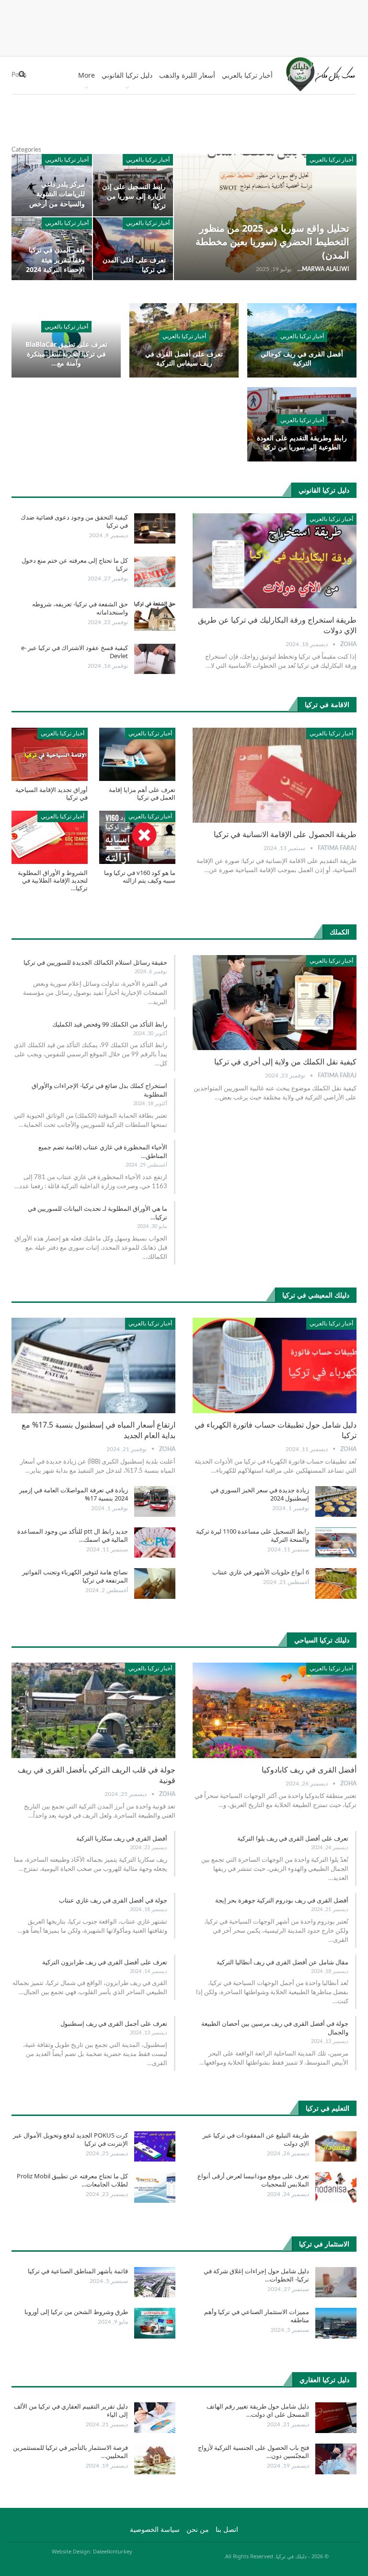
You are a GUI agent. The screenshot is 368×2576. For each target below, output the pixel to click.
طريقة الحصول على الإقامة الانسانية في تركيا (285, 834)
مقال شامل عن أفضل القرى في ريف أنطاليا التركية (282, 1962)
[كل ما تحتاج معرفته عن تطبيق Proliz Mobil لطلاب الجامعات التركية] (155, 2187)
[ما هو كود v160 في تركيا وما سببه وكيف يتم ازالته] (137, 837)
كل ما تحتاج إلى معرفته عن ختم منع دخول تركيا (75, 564)
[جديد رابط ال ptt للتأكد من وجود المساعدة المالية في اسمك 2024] (155, 1543)
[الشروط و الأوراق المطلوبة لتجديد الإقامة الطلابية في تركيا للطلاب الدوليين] (50, 837)
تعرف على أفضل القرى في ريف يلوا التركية (293, 1838)
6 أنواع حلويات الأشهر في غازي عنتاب (261, 1572)
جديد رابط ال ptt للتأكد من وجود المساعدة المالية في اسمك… (73, 1535)
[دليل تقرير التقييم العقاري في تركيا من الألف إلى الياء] (155, 2418)
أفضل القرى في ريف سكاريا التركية (122, 1838)
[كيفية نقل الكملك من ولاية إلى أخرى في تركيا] (275, 1003)
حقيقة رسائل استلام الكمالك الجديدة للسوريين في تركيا (95, 962)
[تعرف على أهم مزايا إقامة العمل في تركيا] (137, 754)
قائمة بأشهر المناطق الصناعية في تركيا (78, 2271)
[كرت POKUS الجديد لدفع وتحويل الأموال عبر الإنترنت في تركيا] (155, 2147)
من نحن (198, 2530)
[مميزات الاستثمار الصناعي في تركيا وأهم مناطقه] (336, 2323)
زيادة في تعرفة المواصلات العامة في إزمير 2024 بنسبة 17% (74, 1494)
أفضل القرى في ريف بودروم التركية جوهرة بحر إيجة (282, 1900)
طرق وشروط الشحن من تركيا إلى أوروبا (76, 2312)
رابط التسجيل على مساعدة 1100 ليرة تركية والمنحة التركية (253, 1535)
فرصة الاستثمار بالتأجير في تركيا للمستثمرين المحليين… (70, 2452)
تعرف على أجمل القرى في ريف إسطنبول (114, 2023)
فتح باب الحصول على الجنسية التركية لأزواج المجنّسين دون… (253, 2452)
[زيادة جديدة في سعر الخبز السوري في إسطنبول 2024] (336, 1501)
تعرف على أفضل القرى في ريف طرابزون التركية (105, 1962)
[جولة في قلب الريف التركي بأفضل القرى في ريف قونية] (93, 1710)
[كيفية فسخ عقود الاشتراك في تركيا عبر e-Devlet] (155, 659)
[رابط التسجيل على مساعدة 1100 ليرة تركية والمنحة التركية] (336, 1543)
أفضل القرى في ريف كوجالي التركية (302, 359)
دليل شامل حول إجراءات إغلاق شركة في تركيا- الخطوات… (256, 2275)
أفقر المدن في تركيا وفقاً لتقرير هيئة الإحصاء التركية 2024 (55, 259)
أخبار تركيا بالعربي (247, 75)
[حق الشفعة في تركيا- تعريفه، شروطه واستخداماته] (155, 615)
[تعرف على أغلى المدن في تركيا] (133, 248)
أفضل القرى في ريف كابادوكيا (309, 1770)
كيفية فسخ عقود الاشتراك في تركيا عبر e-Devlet (75, 652)
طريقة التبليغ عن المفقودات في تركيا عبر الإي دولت (256, 2139)
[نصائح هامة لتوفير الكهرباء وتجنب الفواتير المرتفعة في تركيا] (155, 1583)
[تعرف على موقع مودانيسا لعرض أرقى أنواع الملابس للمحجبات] (336, 2187)
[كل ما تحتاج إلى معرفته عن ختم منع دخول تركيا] (155, 572)
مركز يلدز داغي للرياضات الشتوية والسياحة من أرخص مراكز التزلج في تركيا (55, 198)
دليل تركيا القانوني (127, 75)
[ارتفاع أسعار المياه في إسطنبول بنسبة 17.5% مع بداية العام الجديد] (93, 1365)
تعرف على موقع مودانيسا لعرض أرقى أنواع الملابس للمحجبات (253, 2180)
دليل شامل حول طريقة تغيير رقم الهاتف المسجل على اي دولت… (258, 2410)
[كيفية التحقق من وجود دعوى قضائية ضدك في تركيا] (155, 529)
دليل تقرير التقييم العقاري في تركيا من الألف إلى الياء (71, 2410)
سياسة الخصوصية (155, 2530)
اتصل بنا (227, 2530)
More (86, 75)
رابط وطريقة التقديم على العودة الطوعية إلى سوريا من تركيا (302, 443)
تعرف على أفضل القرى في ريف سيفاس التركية (184, 359)
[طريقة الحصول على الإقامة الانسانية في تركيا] (275, 775)
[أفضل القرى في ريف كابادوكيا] (275, 1710)
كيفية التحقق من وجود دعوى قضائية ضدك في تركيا (74, 521)
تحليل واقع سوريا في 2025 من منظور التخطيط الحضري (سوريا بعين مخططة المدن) (272, 242)
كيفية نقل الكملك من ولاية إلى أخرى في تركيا (285, 1062)
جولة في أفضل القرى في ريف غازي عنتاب (113, 1900)
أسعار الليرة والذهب (187, 75)
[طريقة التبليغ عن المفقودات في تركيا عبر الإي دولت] (336, 2147)
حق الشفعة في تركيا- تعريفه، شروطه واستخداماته (80, 608)
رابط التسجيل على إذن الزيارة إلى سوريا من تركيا (134, 196)
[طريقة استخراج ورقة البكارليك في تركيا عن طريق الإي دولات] (275, 561)
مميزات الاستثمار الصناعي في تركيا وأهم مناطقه (257, 2316)
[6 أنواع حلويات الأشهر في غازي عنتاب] (336, 1583)
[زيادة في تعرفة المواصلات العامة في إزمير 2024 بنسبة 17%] (155, 1501)
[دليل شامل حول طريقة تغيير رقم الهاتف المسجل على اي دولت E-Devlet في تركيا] (336, 2418)
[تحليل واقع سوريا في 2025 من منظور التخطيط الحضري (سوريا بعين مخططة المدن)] (265, 217)
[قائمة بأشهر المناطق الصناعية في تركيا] (155, 2282)
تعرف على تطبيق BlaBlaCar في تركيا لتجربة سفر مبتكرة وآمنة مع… (66, 354)
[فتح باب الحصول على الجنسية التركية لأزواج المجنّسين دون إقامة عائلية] (336, 2459)
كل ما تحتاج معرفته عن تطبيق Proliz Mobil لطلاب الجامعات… (72, 2180)
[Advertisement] (184, 26)
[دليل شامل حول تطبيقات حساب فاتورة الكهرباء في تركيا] (275, 1365)
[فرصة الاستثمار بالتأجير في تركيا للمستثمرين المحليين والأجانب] (155, 2459)
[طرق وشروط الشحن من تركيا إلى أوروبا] (155, 2323)
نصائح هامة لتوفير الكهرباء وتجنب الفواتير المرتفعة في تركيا (75, 1576)
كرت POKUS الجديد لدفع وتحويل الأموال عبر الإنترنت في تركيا (70, 2139)
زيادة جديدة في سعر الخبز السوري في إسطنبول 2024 (260, 1494)
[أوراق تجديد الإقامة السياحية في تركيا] (50, 754)
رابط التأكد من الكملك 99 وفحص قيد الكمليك (110, 1024)
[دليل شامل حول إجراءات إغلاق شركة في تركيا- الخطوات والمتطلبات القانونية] (336, 2282)
